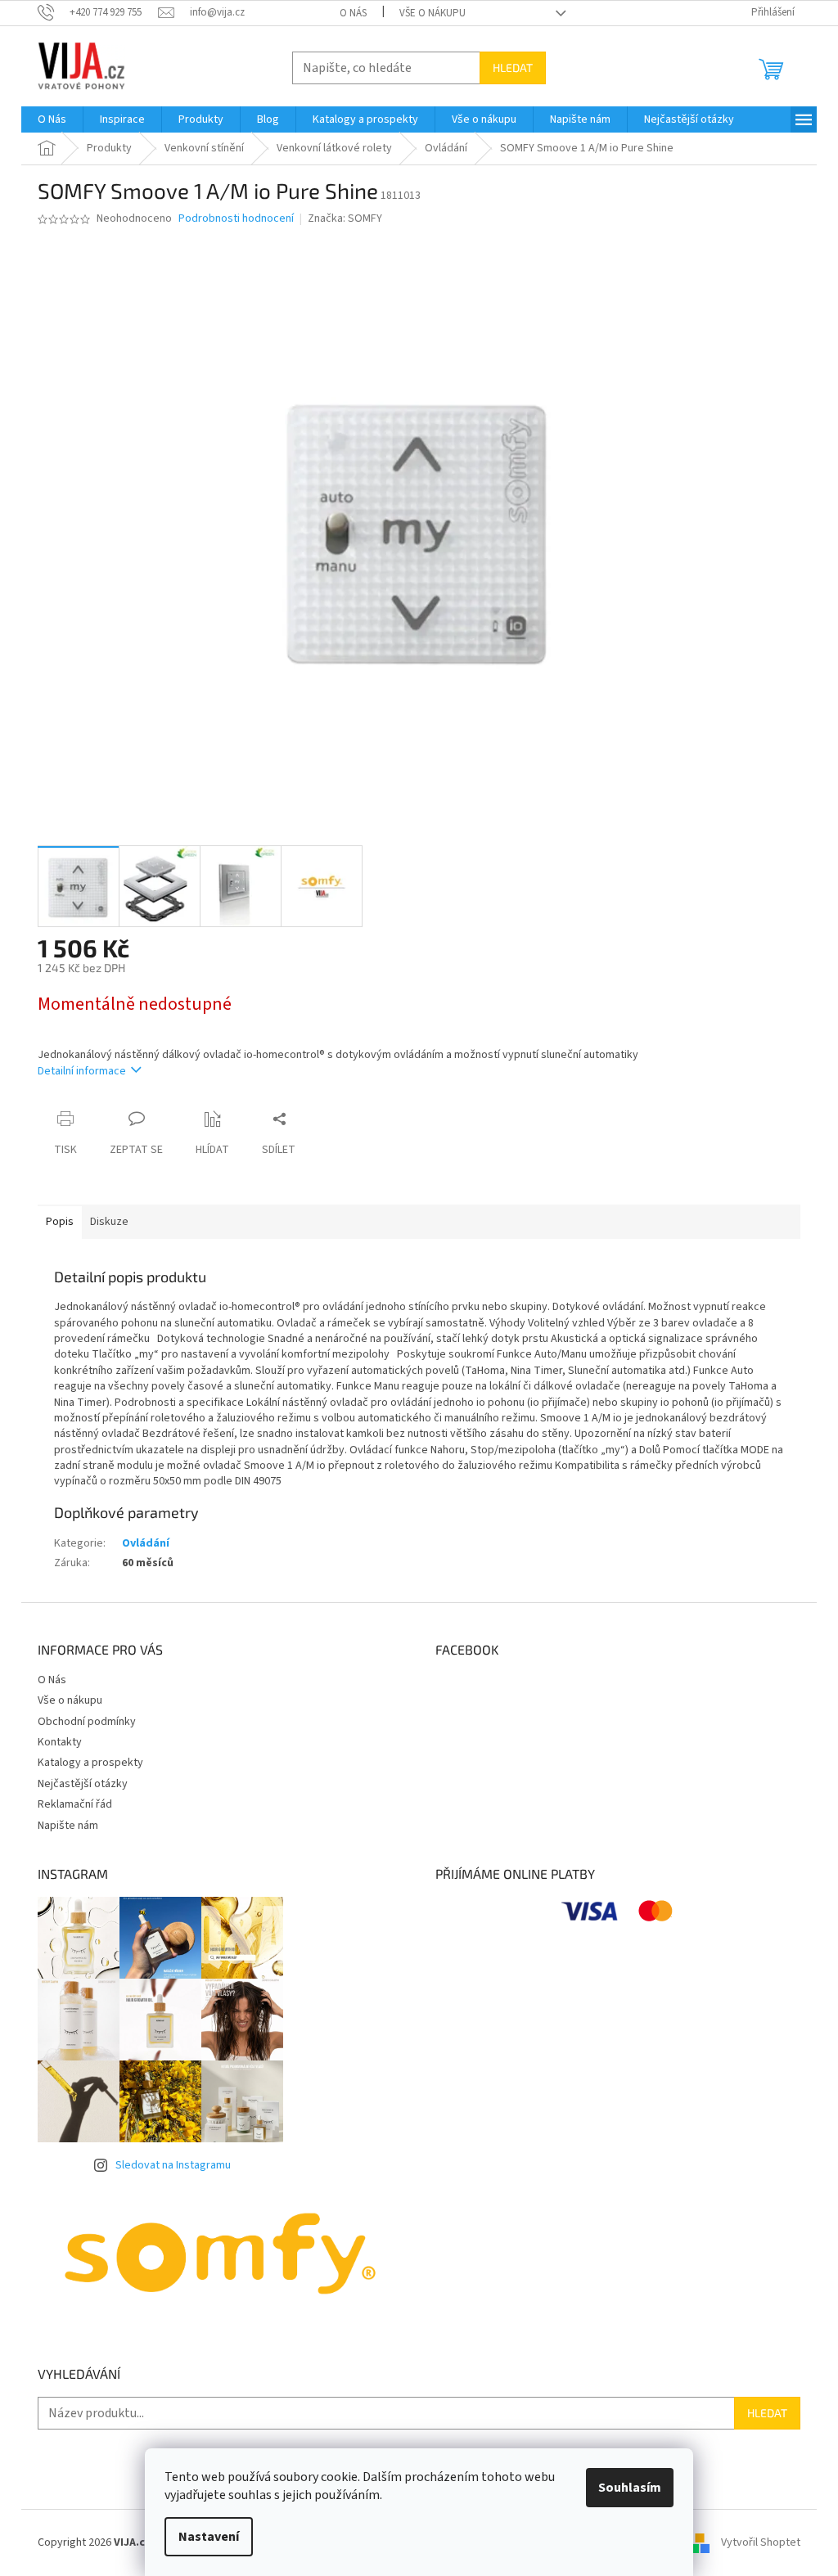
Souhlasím (630, 2488)
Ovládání (146, 1543)
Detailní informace (82, 1071)
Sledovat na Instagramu (173, 2165)
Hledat (513, 68)
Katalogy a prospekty (90, 1763)
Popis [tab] (60, 1222)
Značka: (345, 218)
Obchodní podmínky (87, 1722)
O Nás (353, 13)
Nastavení (209, 2537)
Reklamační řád (75, 1804)
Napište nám (68, 1826)
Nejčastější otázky (83, 1784)
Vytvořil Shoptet (761, 2542)
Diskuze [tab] (109, 1222)
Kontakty (60, 1742)
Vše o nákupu (433, 13)
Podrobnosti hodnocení (236, 219)
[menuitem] (52, 119)
